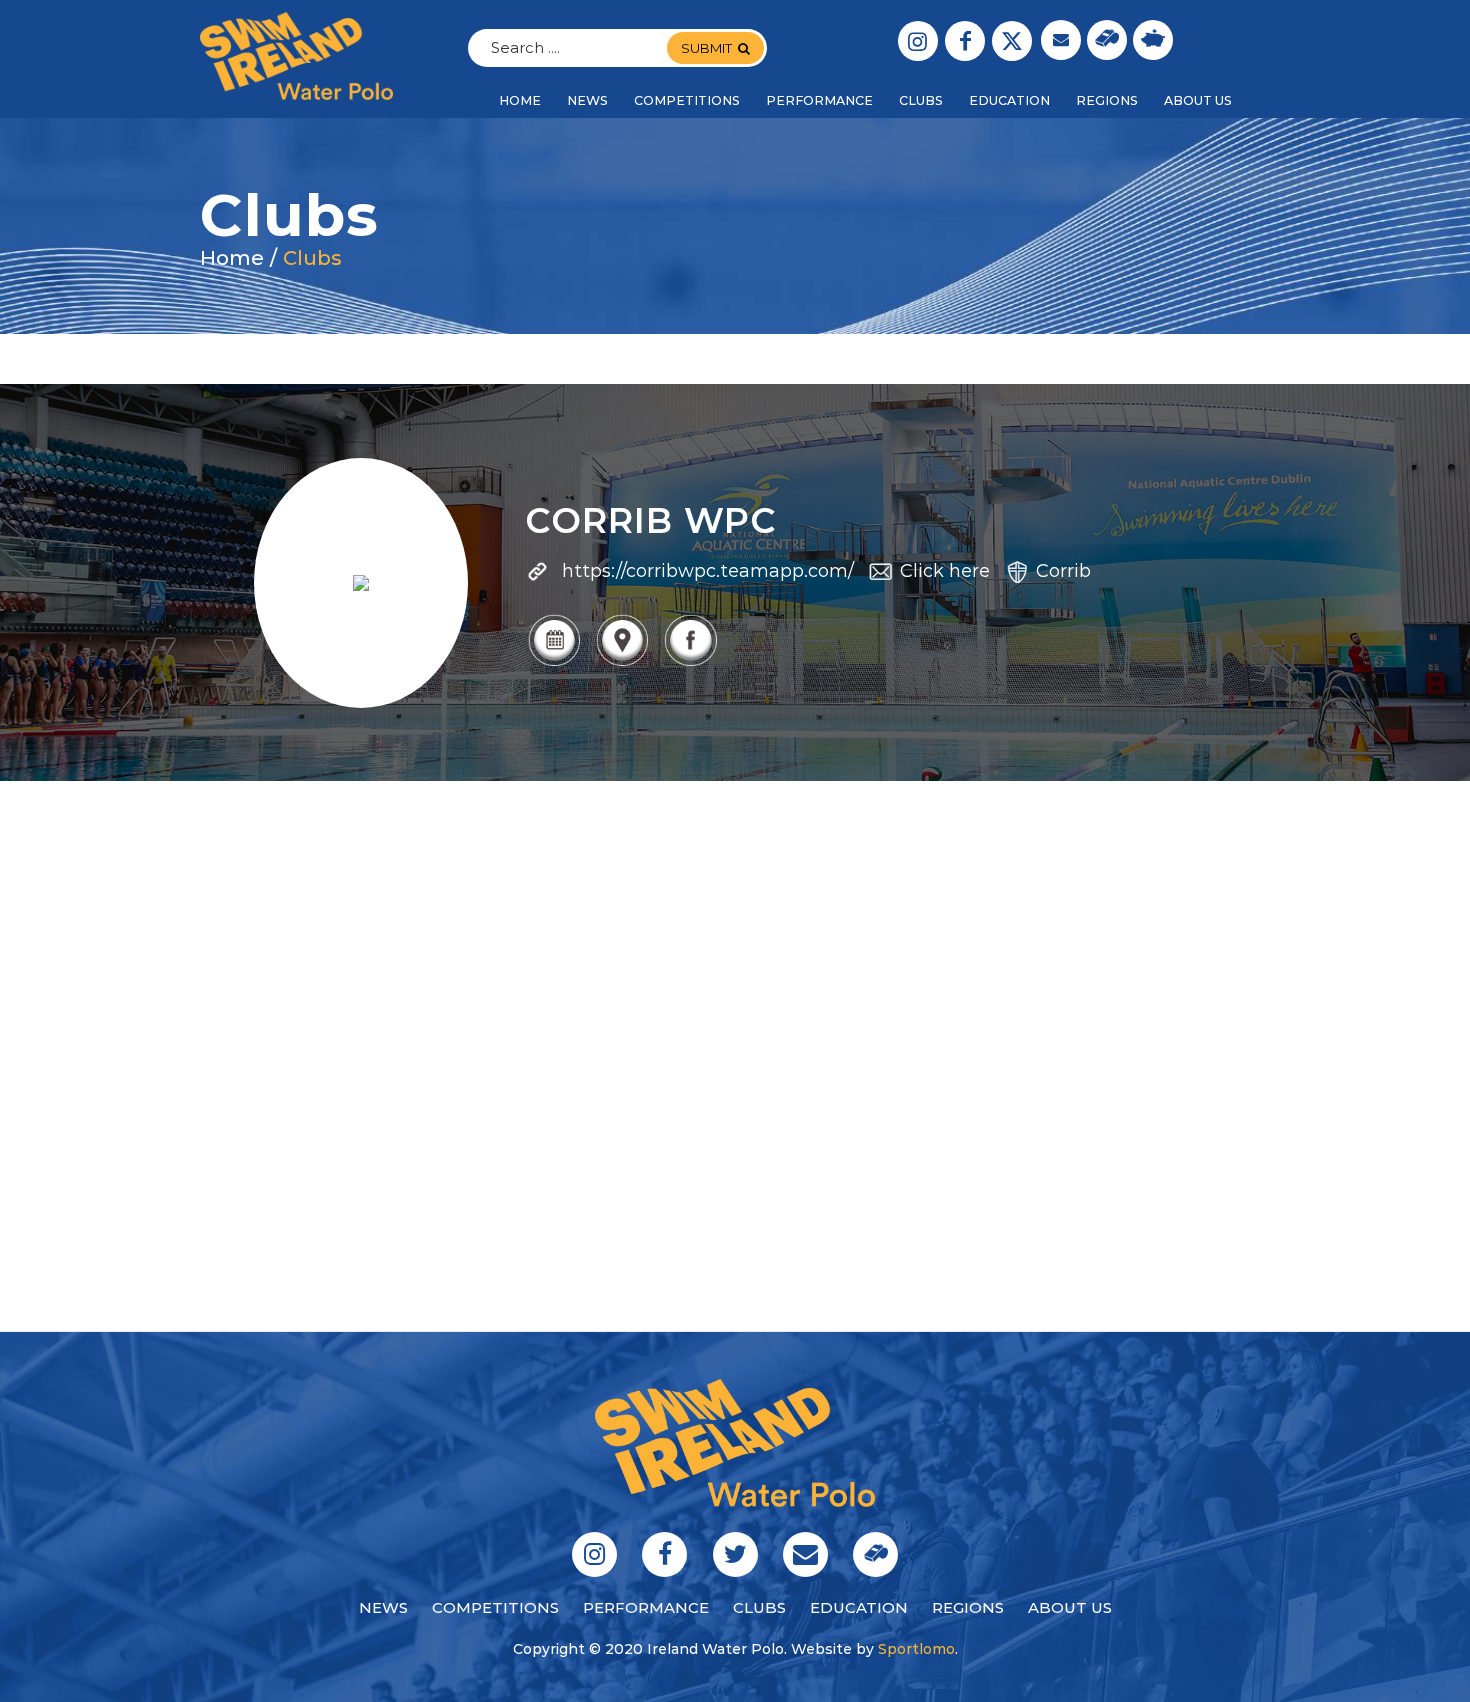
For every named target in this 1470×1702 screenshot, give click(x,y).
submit (706, 48)
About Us (1070, 1607)
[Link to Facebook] (965, 41)
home (232, 258)
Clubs (312, 258)
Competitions (495, 1607)
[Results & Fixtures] (554, 664)
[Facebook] (690, 664)
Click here (945, 571)
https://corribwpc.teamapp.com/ (708, 571)
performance (646, 1607)
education (859, 1607)
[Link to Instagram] (918, 41)
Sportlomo (916, 1649)
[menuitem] (520, 101)
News (383, 1607)
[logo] (296, 56)
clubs (759, 1607)
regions (968, 1607)
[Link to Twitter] (1012, 41)
